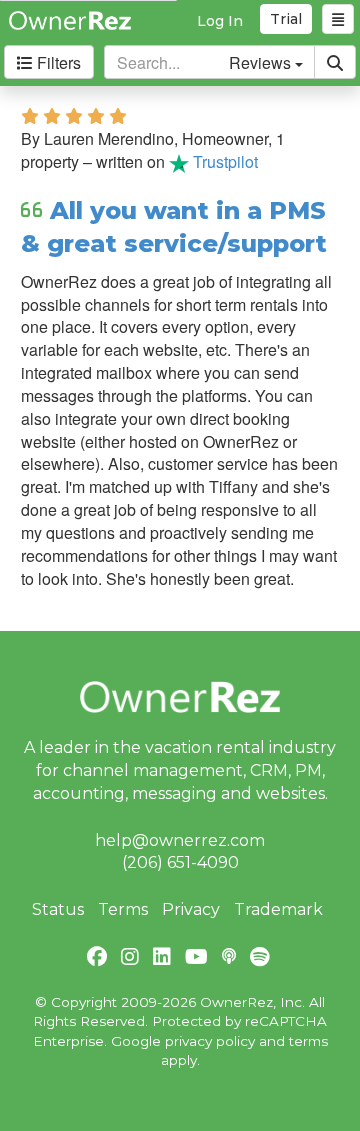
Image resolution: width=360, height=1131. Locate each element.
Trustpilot (223, 161)
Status (58, 909)
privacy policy (210, 1041)
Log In (220, 21)
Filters (57, 62)
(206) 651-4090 (180, 862)
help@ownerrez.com (180, 840)
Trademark (278, 909)
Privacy (191, 909)
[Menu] (338, 19)
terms (308, 1041)
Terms (123, 909)
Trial (286, 19)
